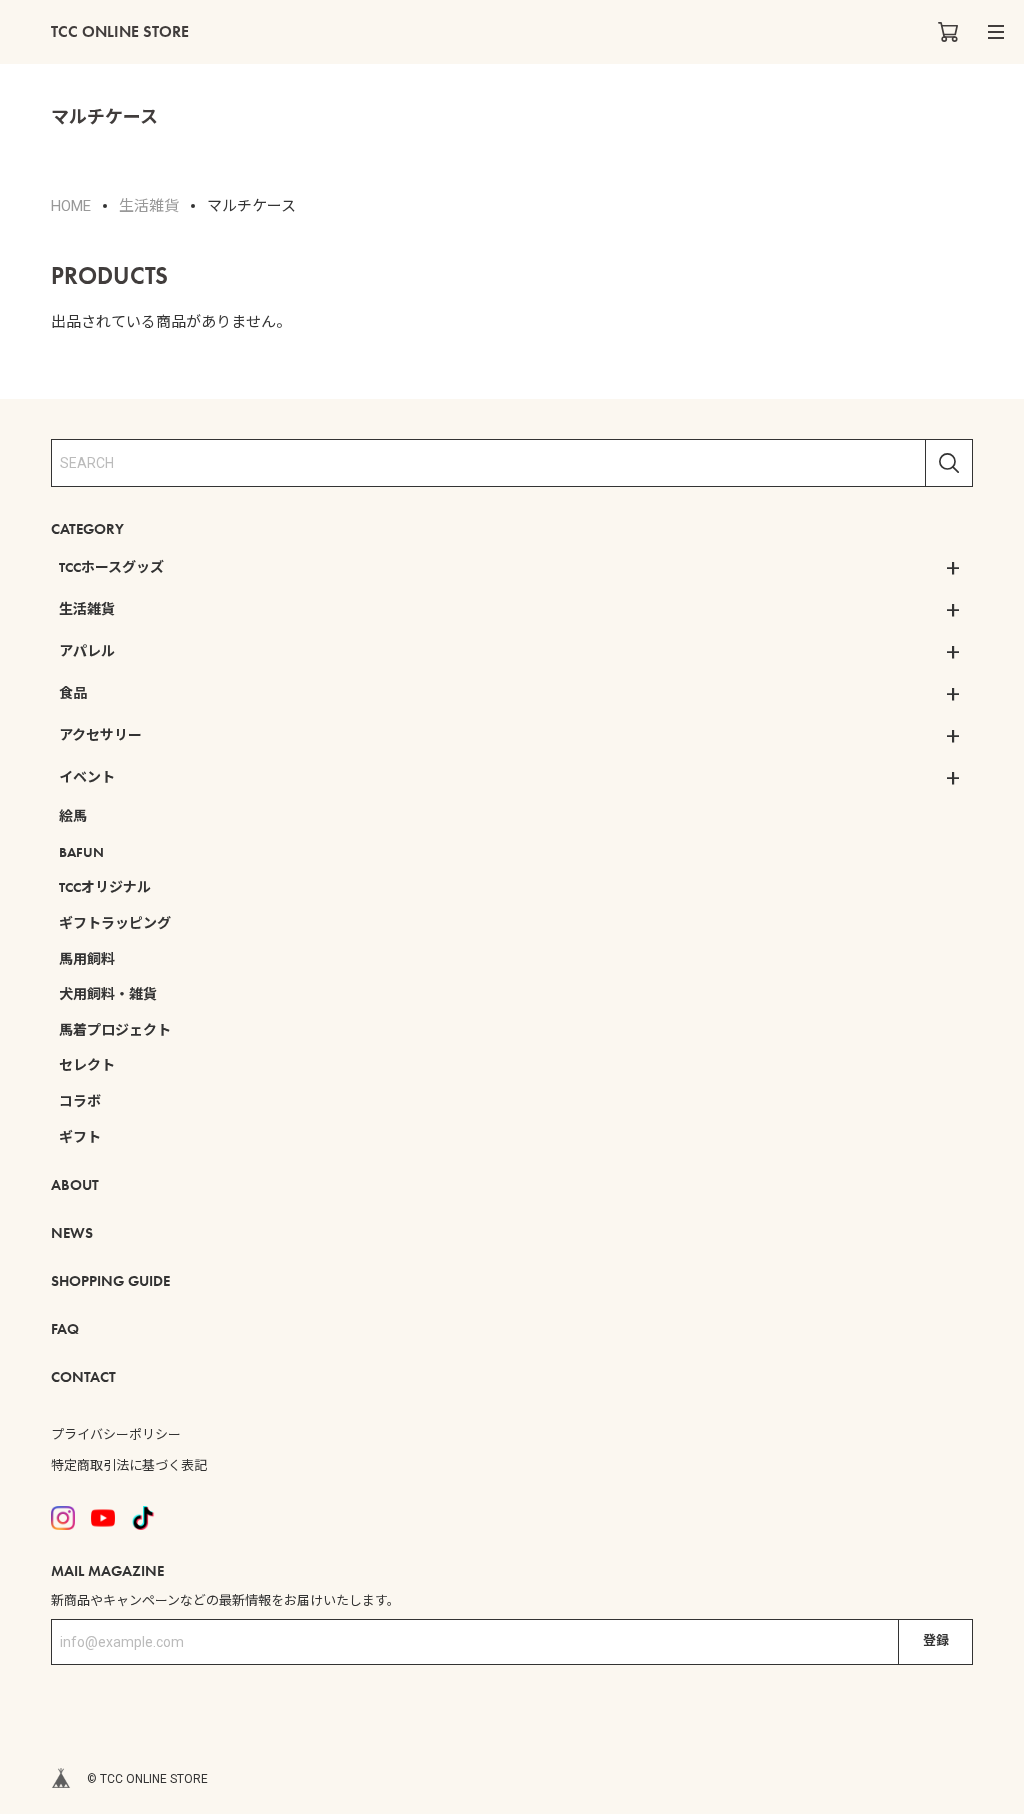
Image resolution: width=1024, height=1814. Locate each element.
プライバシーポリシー (116, 1434)
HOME (71, 206)
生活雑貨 (87, 609)
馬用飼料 (87, 959)
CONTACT (83, 1377)
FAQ (65, 1329)
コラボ (80, 1101)
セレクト (87, 1065)
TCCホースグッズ (111, 567)
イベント (87, 777)
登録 (936, 1640)
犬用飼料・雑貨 (108, 994)
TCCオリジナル (105, 887)
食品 (73, 693)
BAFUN (81, 852)
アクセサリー (100, 735)
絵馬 (73, 816)
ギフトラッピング (115, 923)
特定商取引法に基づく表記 (129, 1465)
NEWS (72, 1233)
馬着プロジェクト (115, 1030)
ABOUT (75, 1185)
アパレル (87, 651)
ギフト (80, 1137)
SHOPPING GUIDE (110, 1281)
